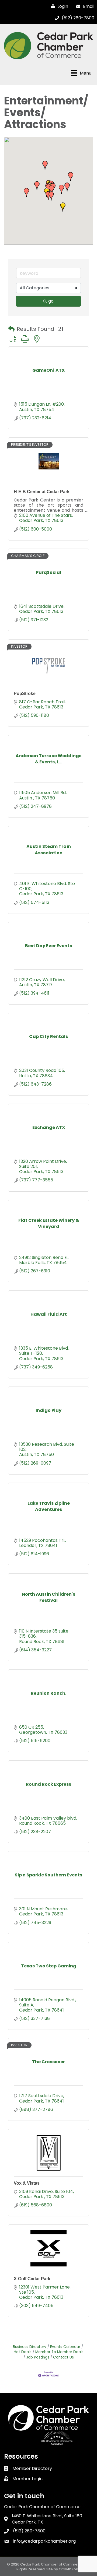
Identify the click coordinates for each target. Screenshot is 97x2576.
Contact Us (63, 2357)
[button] (45, 165)
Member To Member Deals (59, 2352)
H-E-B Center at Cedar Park (42, 492)
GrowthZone (70, 2569)
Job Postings (38, 2357)
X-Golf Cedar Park (32, 2279)
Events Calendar (65, 2347)
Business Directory (30, 2347)
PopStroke (25, 694)
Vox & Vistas (27, 2183)
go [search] (51, 301)
